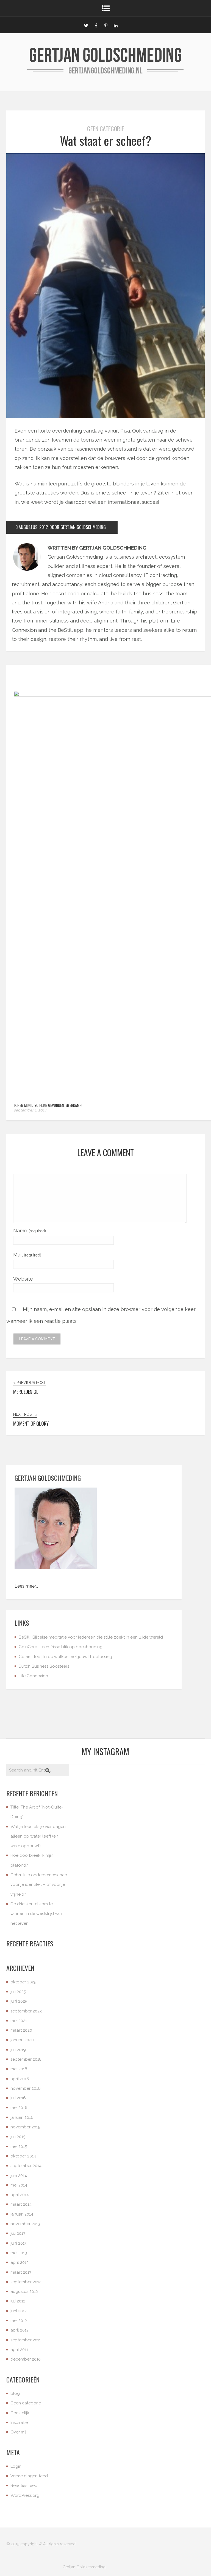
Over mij (18, 2432)
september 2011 (26, 2340)
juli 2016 (18, 2098)
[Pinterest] (106, 25)
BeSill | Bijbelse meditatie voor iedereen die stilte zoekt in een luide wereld (91, 1637)
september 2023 (26, 2011)
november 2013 (25, 2224)
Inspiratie (19, 2423)
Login (16, 2466)
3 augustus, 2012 (32, 527)
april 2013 (20, 2262)
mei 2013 (19, 2253)
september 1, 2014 (30, 1110)
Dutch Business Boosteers (44, 1666)
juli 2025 (18, 1992)
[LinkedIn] (116, 25)
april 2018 (20, 2079)
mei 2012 (19, 2321)
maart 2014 (21, 2204)
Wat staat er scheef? (106, 140)
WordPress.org (25, 2495)
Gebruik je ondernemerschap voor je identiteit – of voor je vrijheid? (39, 1885)
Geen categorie (106, 129)
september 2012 (26, 2282)
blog (15, 2393)
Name (30, 1231)
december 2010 (26, 2359)
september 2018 (26, 2059)
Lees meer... (26, 1586)
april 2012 (20, 2330)
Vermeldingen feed (29, 2476)
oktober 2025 (23, 1982)
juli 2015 (18, 2137)
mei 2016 (19, 2108)
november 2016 (26, 2088)
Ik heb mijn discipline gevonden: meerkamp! (48, 1105)
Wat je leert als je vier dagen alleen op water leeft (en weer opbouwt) (38, 1836)
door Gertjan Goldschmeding (78, 527)
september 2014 (26, 2166)
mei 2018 (19, 2069)
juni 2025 (19, 2001)
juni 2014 (19, 2176)
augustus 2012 (24, 2291)
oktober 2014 (23, 2156)
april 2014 (20, 2195)
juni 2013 (19, 2243)
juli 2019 (18, 2050)
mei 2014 (19, 2185)
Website (23, 1279)
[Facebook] (96, 25)
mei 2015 (19, 2146)
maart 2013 (21, 2272)
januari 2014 (22, 2214)
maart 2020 (21, 2030)
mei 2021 (19, 2021)
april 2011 (19, 2350)
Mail (27, 1255)
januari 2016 (22, 2117)
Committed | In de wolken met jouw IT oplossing (65, 1657)
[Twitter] (86, 25)
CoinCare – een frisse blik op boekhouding (61, 1647)
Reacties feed (24, 2486)
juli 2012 (18, 2301)
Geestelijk (20, 2413)
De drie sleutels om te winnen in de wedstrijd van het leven (36, 1914)
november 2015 (25, 2127)
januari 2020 (22, 2040)
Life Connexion (33, 1676)
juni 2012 (19, 2311)
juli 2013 (18, 2233)
